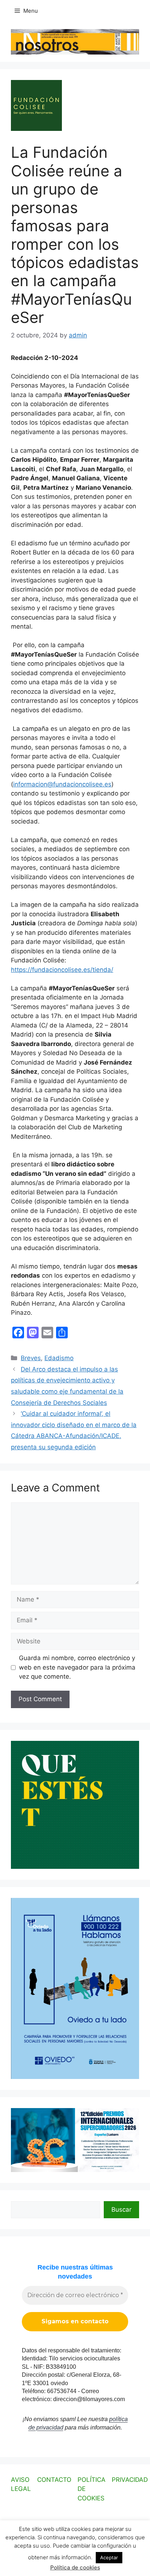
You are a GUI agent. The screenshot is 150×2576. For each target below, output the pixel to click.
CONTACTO (54, 2480)
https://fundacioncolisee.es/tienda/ (62, 970)
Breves (31, 1358)
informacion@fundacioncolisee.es (62, 784)
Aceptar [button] (109, 2557)
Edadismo (59, 1358)
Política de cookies (75, 2567)
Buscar (121, 2210)
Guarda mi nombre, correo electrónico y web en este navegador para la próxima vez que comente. (77, 1667)
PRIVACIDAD (130, 2480)
